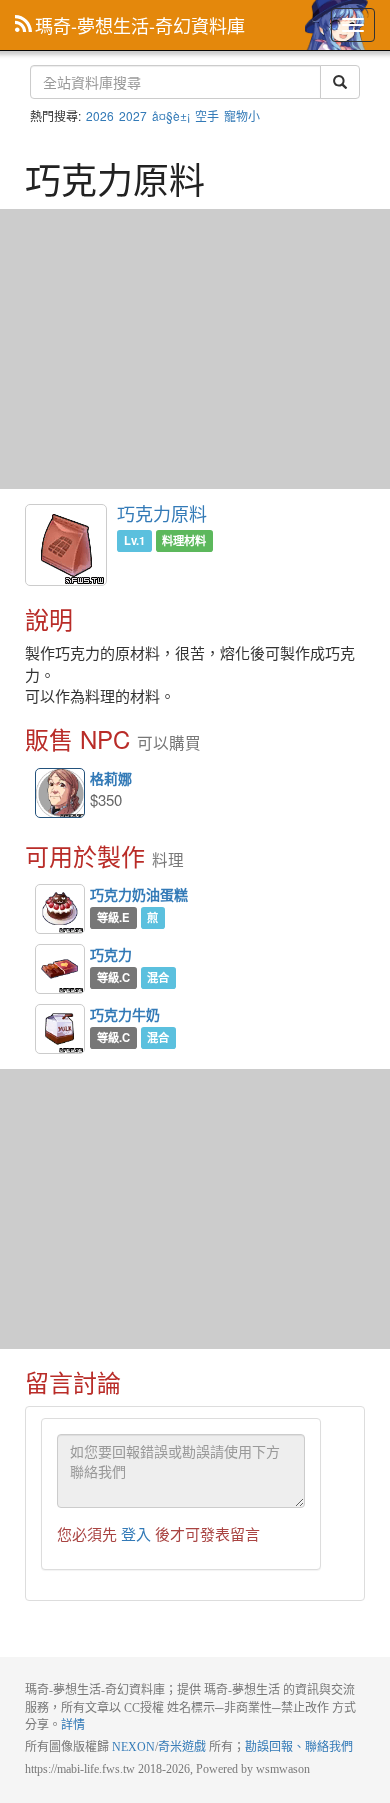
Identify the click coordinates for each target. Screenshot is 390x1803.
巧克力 (60, 969)
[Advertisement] (195, 349)
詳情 (73, 1725)
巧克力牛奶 (60, 1029)
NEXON (133, 1747)
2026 (100, 115)
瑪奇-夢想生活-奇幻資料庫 (140, 25)
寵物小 (242, 115)
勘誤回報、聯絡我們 (299, 1747)
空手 (207, 115)
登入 (136, 1533)
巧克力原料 (162, 513)
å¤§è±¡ (171, 115)
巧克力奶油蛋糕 (60, 909)
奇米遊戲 (182, 1747)
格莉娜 (61, 794)
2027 (133, 115)
